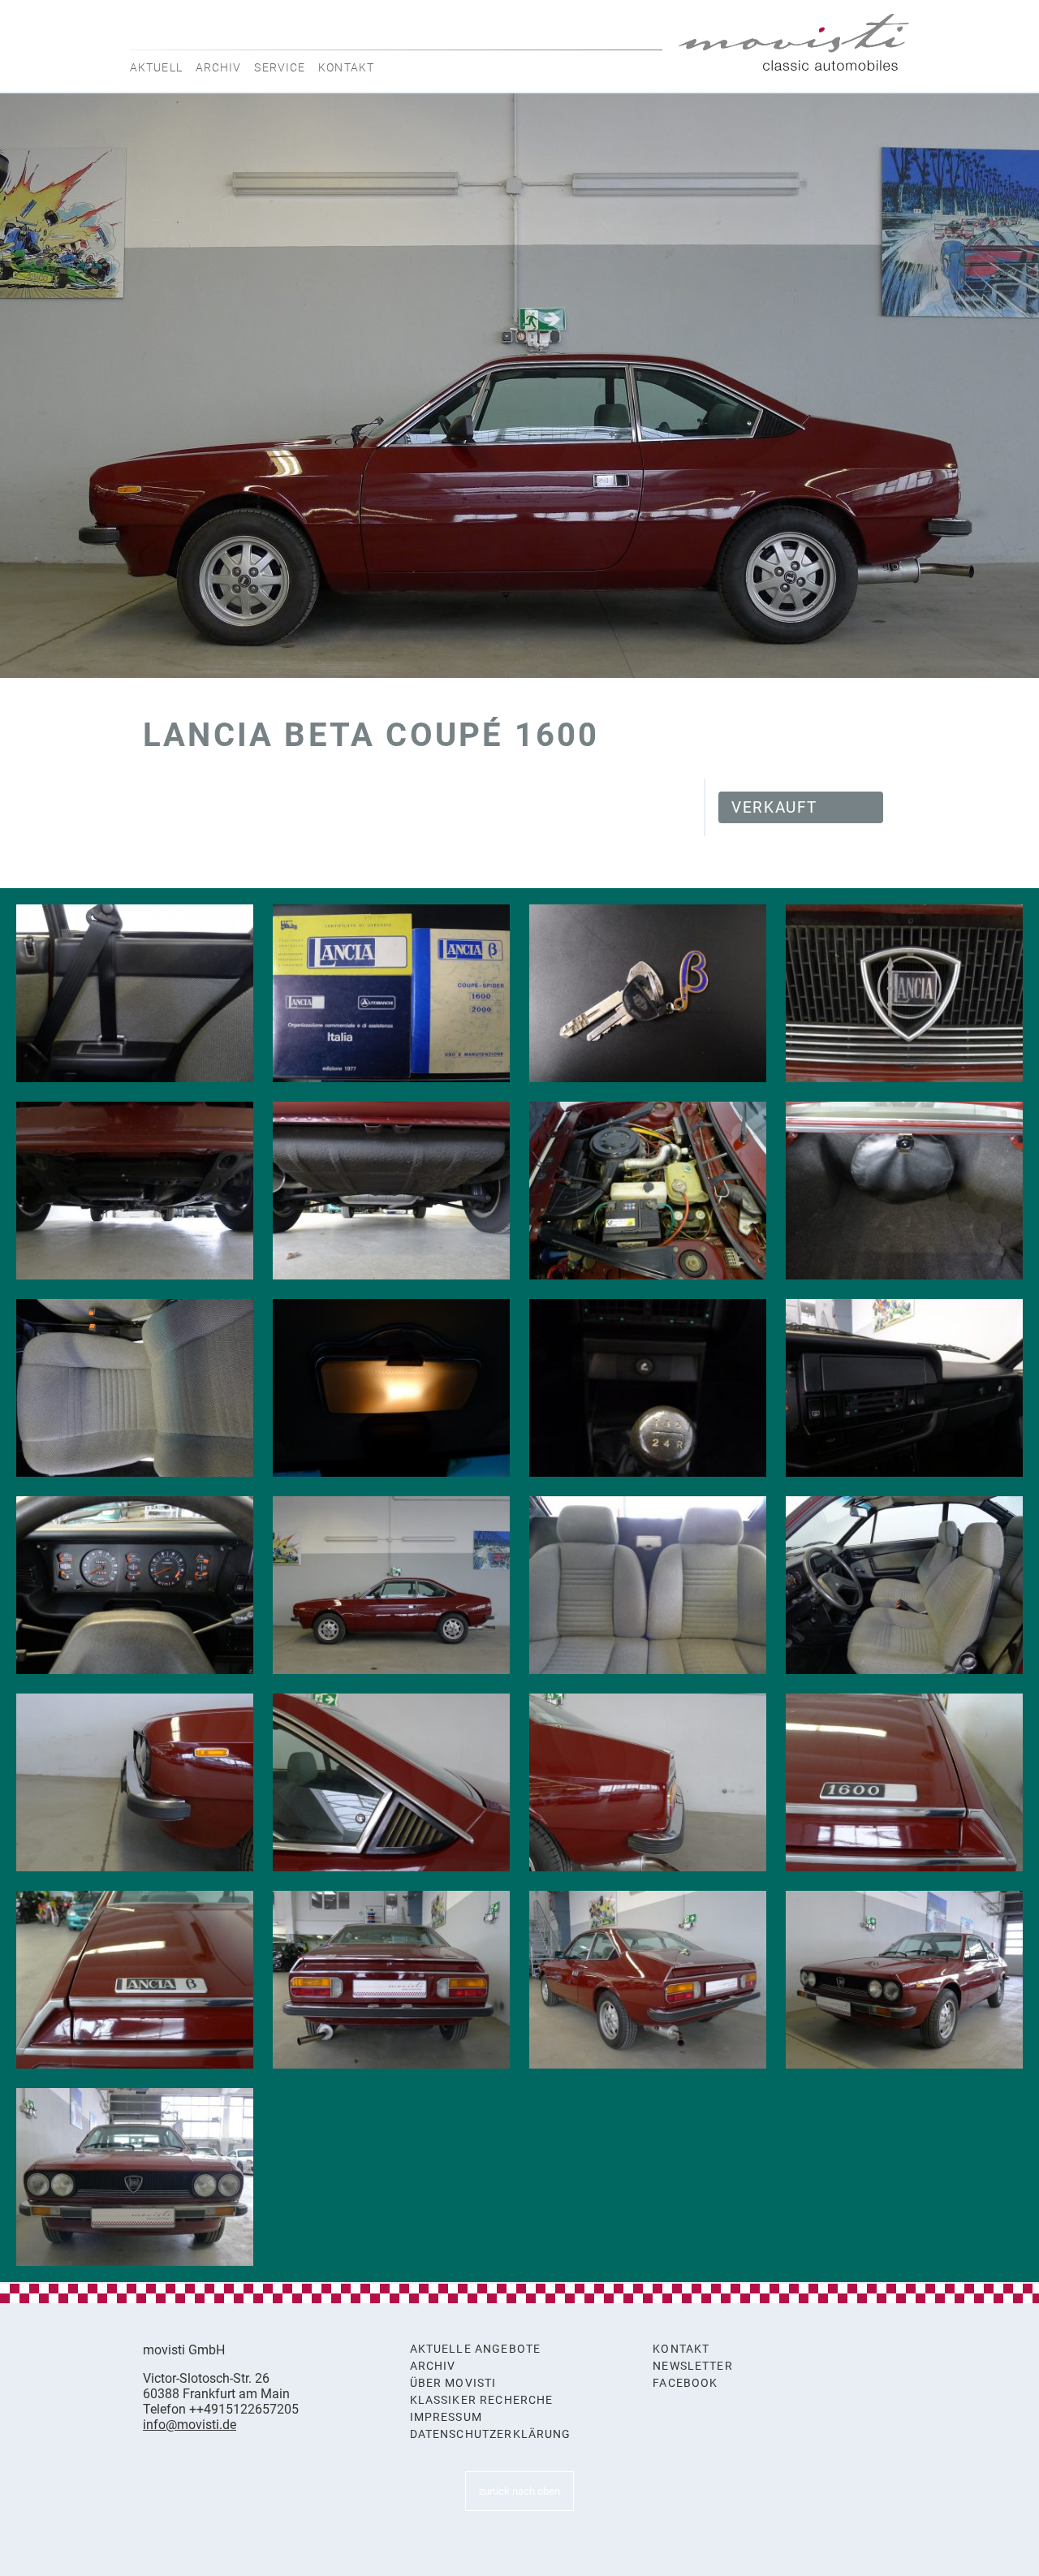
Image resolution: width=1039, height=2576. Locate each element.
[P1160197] (648, 1191)
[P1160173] (135, 1980)
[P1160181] (648, 1585)
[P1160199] (391, 1191)
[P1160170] (904, 1980)
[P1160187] (904, 1388)
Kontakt (346, 67)
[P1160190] (391, 1388)
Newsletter (693, 2366)
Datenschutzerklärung (491, 2434)
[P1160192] (904, 1191)
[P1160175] (648, 1782)
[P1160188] (648, 1388)
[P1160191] (135, 1388)
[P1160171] (648, 1980)
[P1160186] (135, 1585)
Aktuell (156, 67)
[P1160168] (391, 1585)
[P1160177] (135, 1782)
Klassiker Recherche (482, 2400)
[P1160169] (135, 2177)
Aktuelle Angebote (476, 2349)
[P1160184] (135, 993)
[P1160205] (391, 993)
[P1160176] (391, 1782)
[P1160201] (135, 1191)
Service (280, 67)
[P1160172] (391, 1980)
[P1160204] (648, 993)
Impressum (446, 2417)
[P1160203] (904, 993)
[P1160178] (904, 1585)
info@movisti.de (190, 2425)
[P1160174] (904, 1782)
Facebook (685, 2383)
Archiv (219, 67)
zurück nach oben (519, 2491)
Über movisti (453, 2383)
